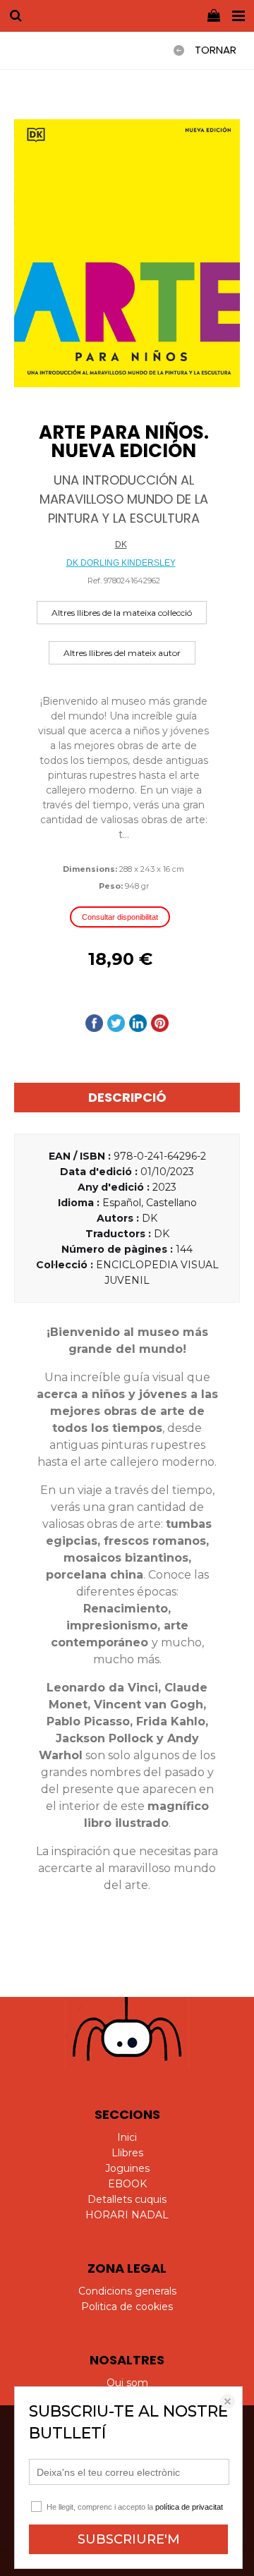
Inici (127, 2137)
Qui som (127, 2383)
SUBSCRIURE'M (129, 2539)
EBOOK (127, 2184)
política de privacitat (189, 2507)
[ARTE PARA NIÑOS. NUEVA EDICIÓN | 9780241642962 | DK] (127, 254)
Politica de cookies (127, 2307)
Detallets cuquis (127, 2199)
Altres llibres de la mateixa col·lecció (122, 613)
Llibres (127, 2153)
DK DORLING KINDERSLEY (121, 563)
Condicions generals (127, 2291)
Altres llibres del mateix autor (122, 653)
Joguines (127, 2168)
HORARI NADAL (127, 2215)
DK (121, 545)
